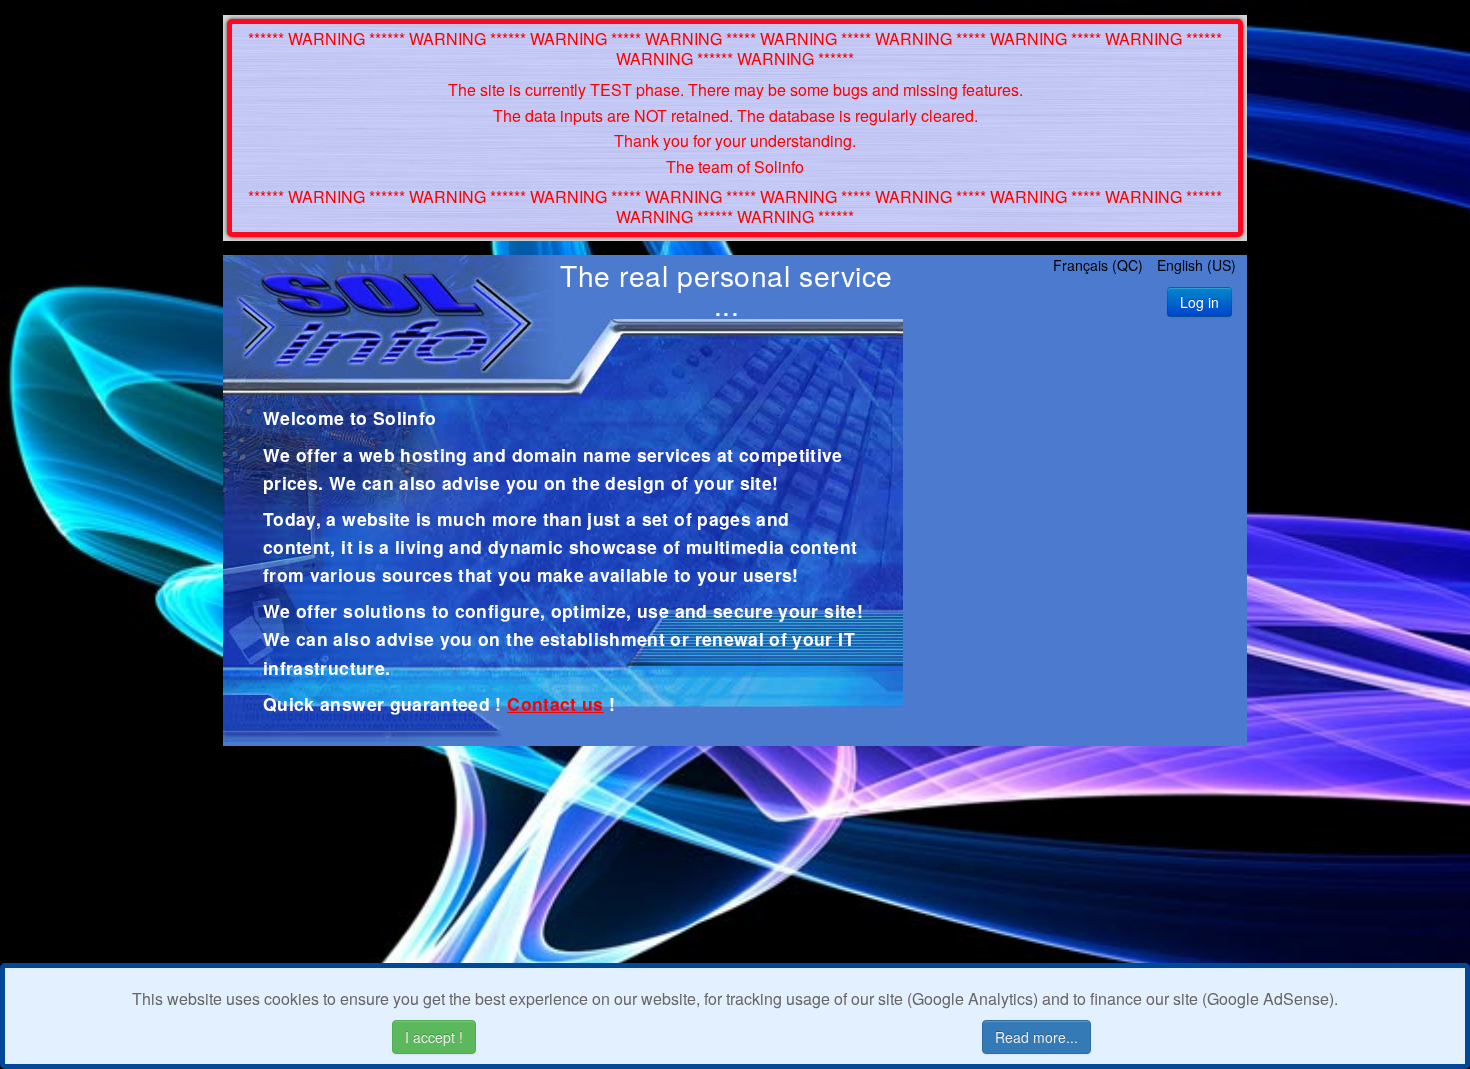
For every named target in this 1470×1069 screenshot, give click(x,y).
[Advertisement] (1075, 536)
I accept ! (434, 1037)
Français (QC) (1100, 265)
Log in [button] (1199, 302)
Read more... (1036, 1037)
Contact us (555, 703)
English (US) (1196, 265)
